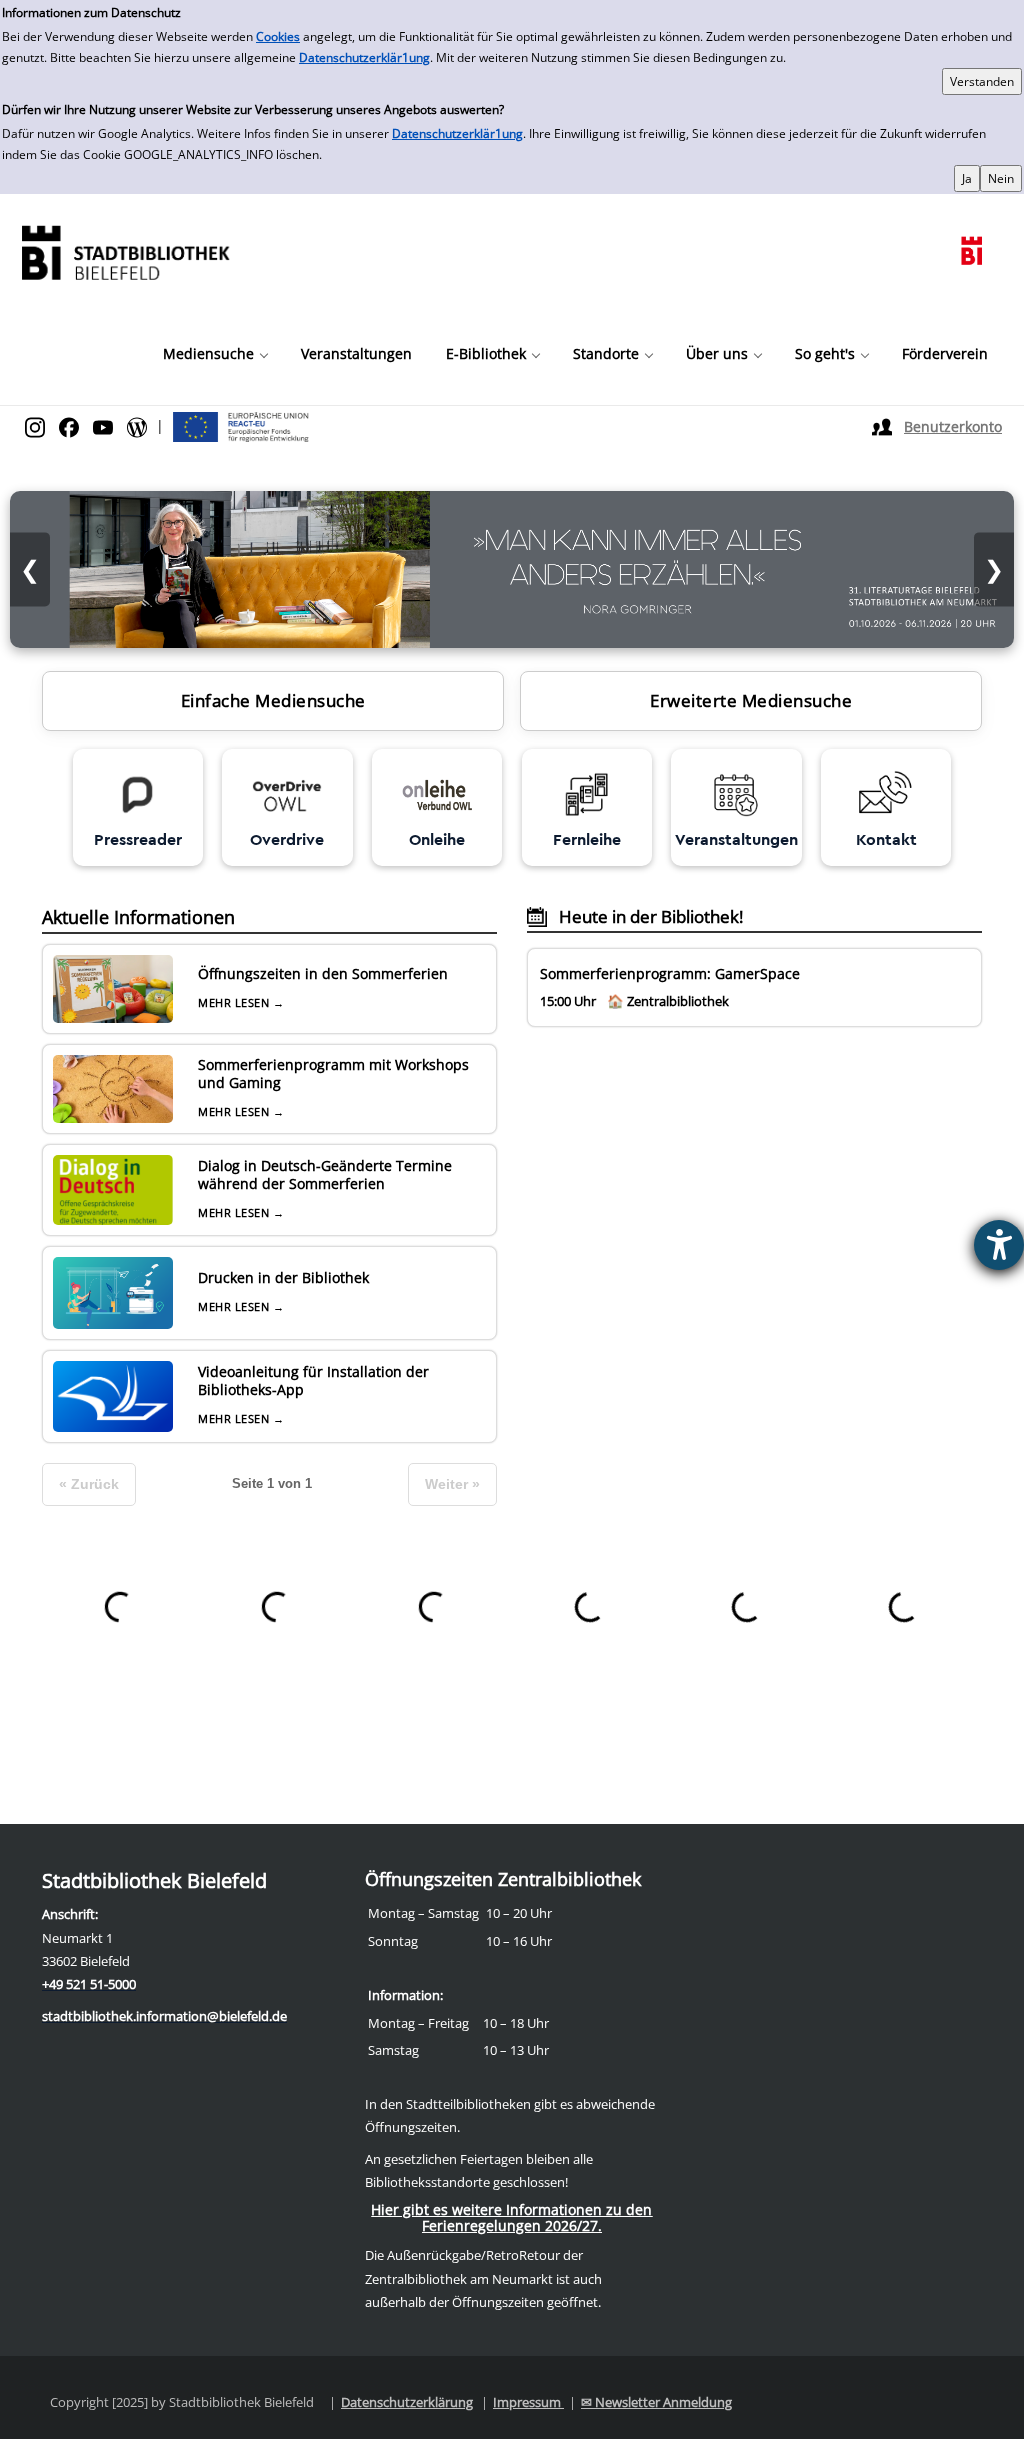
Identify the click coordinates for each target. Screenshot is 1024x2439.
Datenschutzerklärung (407, 2402)
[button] (215, 354)
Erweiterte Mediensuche (751, 700)
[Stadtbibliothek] (125, 250)
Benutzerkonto (953, 426)
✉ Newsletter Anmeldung (656, 2402)
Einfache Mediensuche (273, 700)
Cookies (278, 36)
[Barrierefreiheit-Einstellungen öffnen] (999, 1245)
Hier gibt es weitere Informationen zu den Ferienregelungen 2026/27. (511, 2217)
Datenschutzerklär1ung (364, 57)
